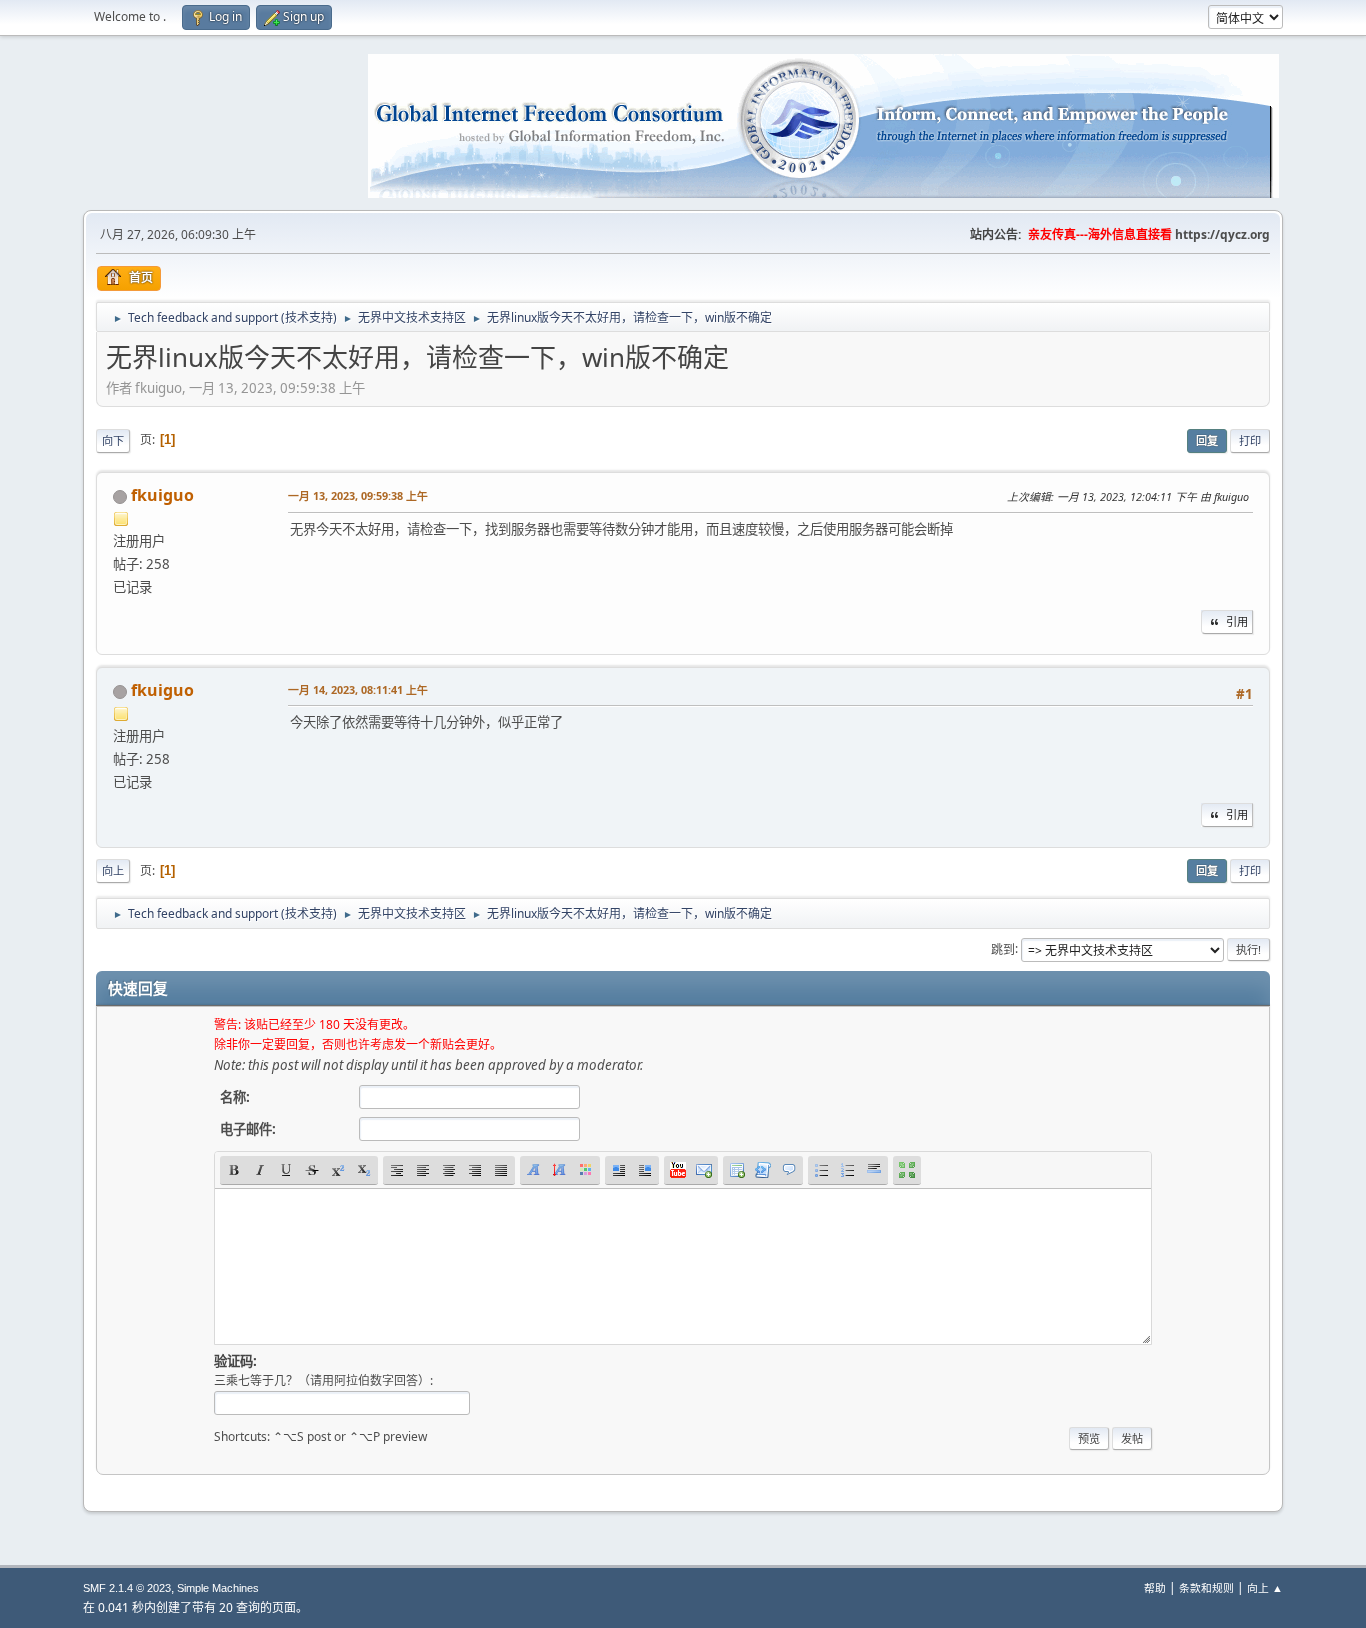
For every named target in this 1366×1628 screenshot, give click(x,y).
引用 (1237, 621)
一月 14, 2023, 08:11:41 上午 (358, 689)
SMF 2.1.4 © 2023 (127, 1588)
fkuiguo (162, 495)
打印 (1250, 440)
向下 (113, 440)
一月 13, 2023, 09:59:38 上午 (358, 495)
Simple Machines (218, 1588)
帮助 (1155, 1587)
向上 (113, 870)
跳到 (1003, 948)
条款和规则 (1206, 1587)
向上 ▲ (1265, 1587)
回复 (1207, 440)
